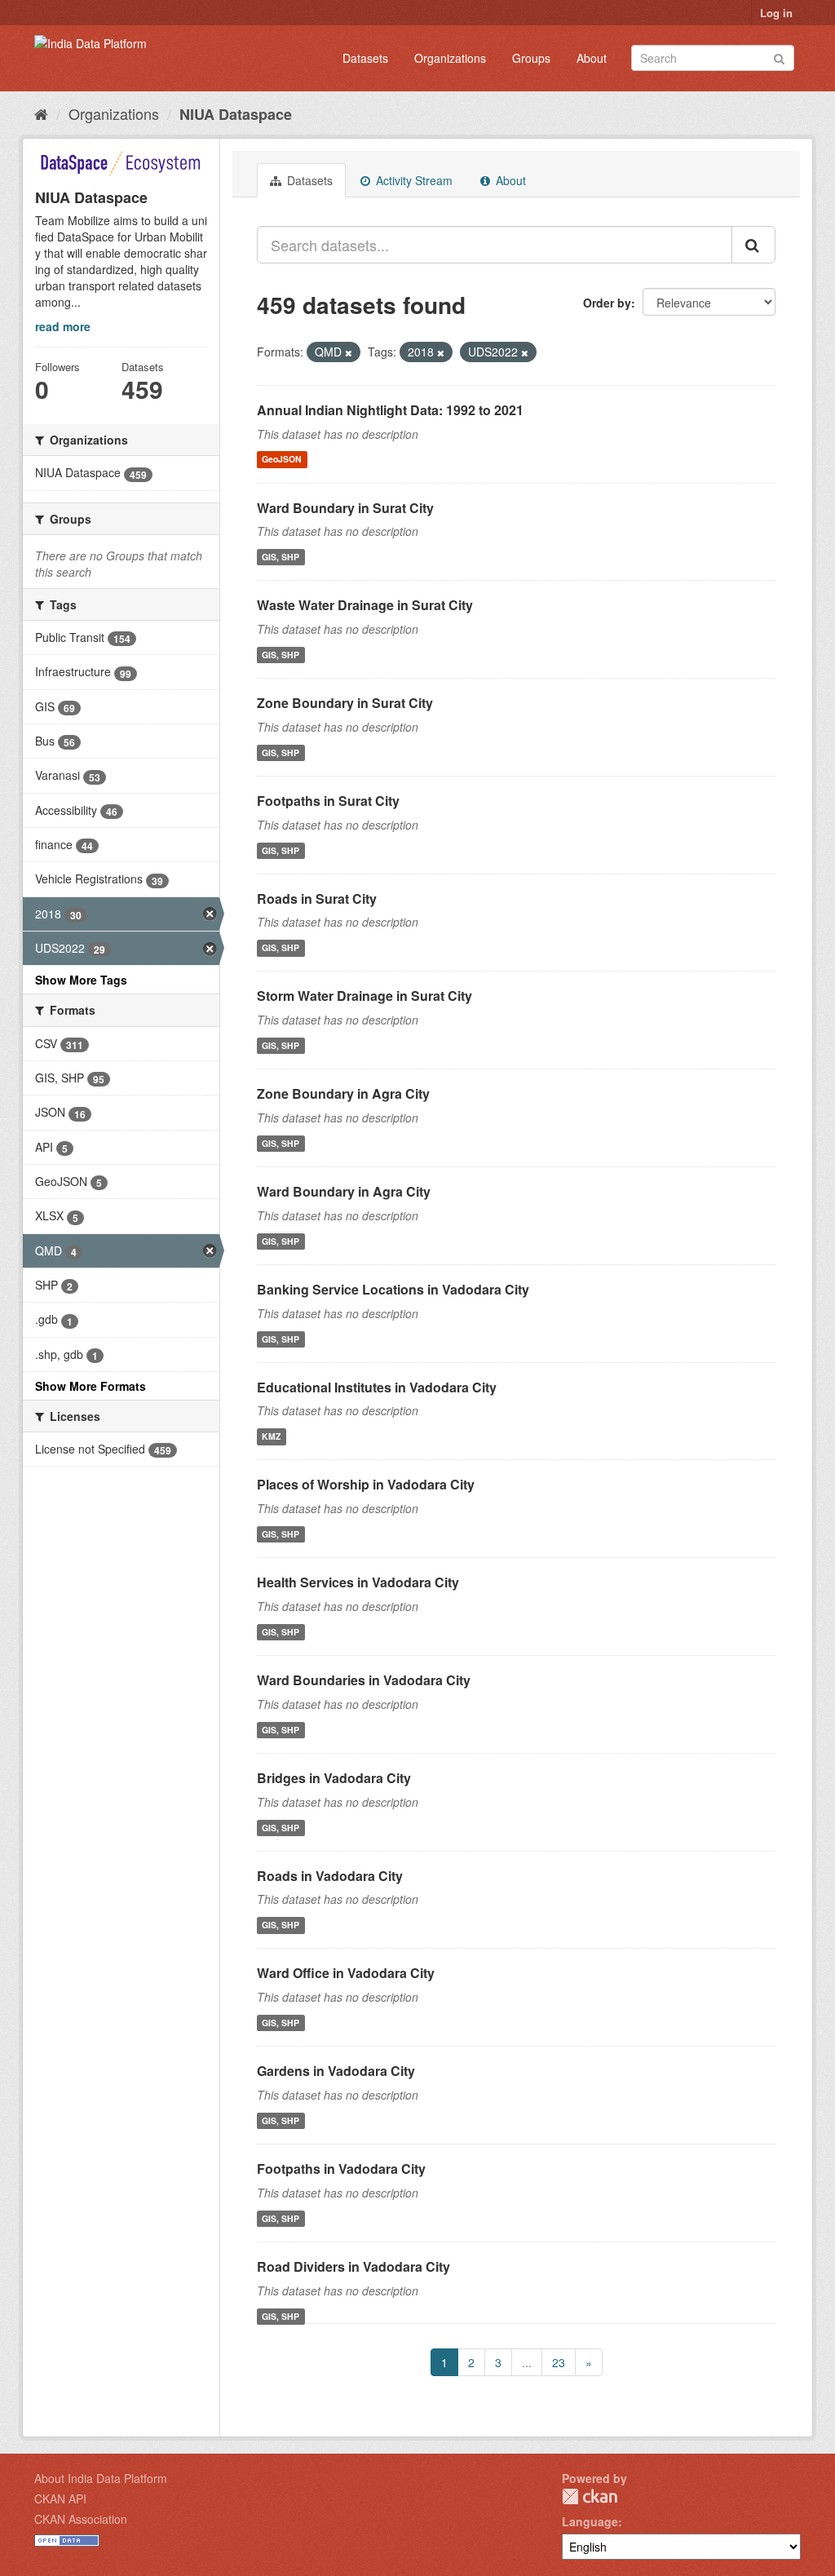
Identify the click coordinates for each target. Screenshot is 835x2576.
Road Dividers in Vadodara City (353, 2266)
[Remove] (349, 352)
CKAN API (60, 2499)
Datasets (365, 58)
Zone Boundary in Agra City (343, 1093)
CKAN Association (81, 2519)
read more (63, 326)
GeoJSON (282, 460)
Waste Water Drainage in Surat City (365, 605)
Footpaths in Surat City (328, 801)
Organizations (450, 58)
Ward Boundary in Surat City (345, 508)
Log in (776, 13)
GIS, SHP (281, 557)
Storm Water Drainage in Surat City (364, 996)
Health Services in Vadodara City (358, 1582)
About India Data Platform (101, 2478)
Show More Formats (91, 1386)
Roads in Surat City (317, 899)
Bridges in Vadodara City (334, 1778)
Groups (531, 58)
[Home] (41, 113)
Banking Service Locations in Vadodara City (393, 1289)
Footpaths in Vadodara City (341, 2169)
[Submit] (779, 57)
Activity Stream (413, 180)
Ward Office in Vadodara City (346, 1973)
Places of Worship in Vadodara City (366, 1484)
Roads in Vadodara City (330, 1876)
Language (590, 2521)
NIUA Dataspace (236, 114)
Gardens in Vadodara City (336, 2071)
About (592, 58)
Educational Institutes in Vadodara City (377, 1387)
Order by (607, 303)
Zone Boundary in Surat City (345, 703)
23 (559, 2362)
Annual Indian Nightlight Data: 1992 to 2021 (390, 410)
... (527, 2362)
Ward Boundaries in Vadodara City (364, 1680)
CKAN (590, 2496)
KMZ (271, 1436)
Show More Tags (81, 980)
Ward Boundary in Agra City (344, 1191)
